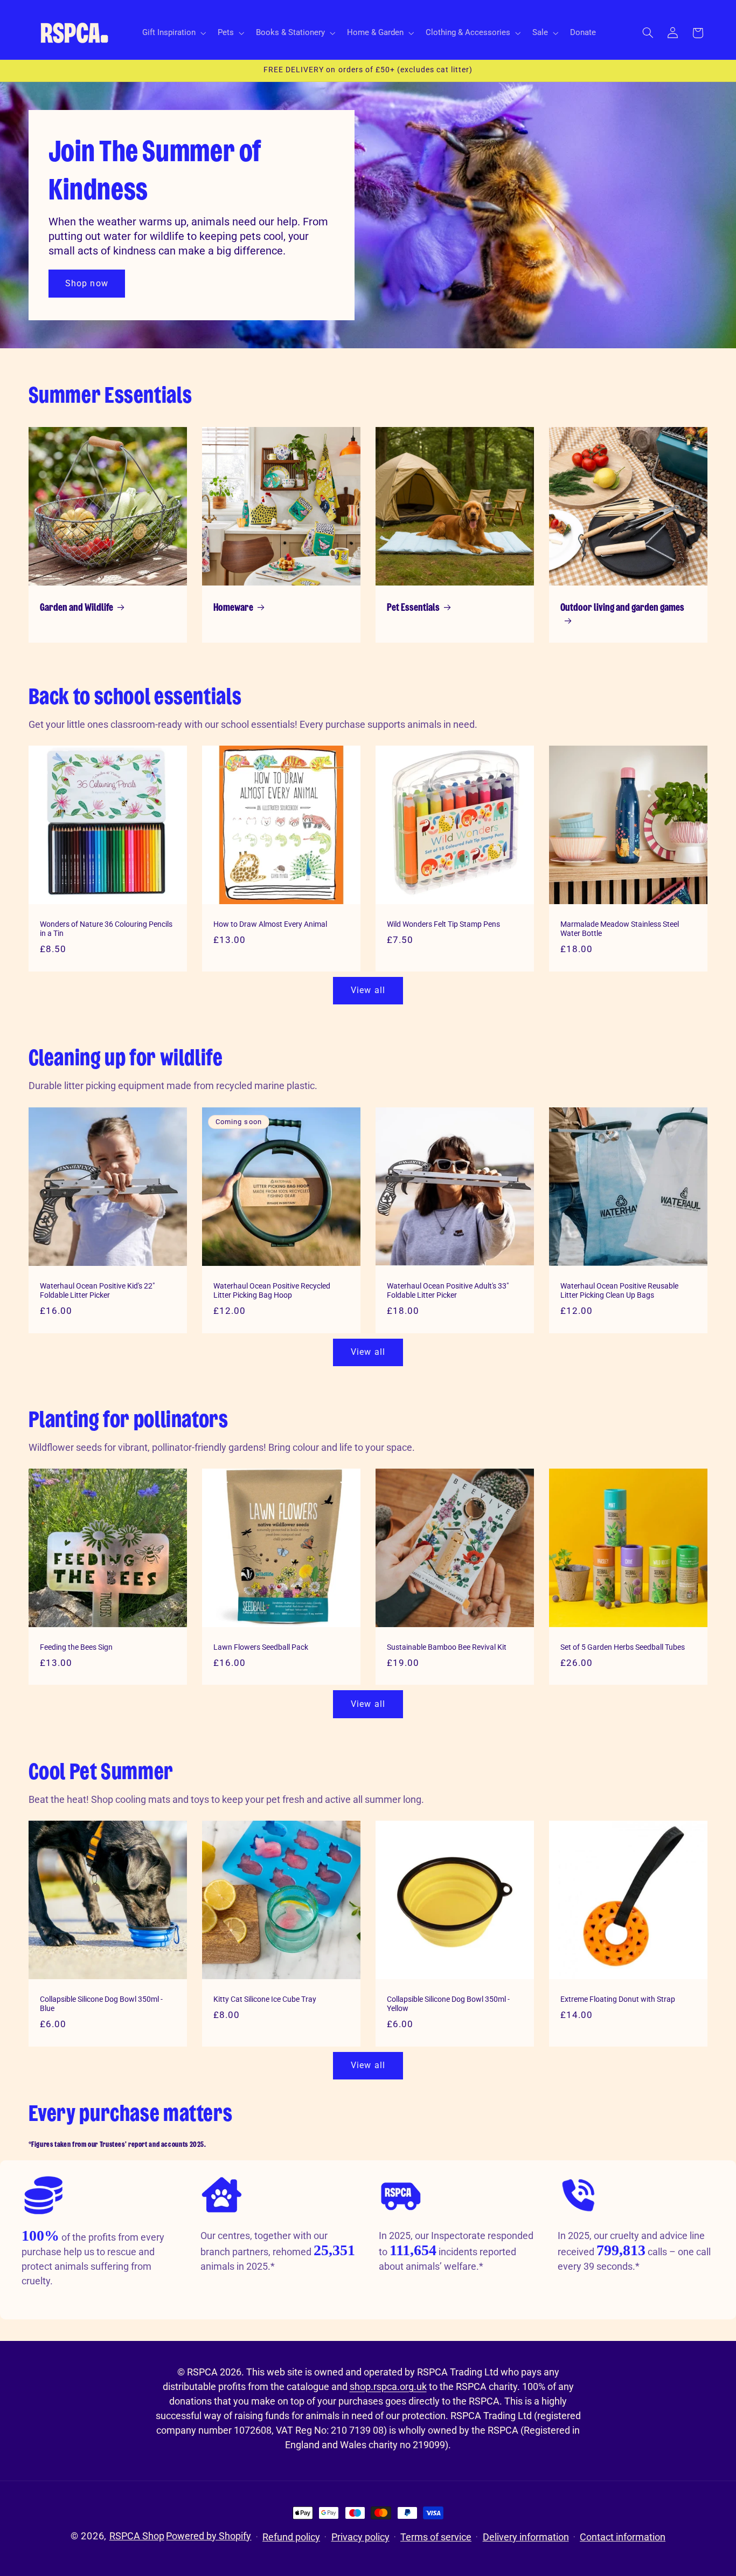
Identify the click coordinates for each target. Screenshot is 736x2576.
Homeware (233, 608)
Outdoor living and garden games (622, 608)
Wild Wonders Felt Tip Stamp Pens (443, 924)
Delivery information (526, 2537)
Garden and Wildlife (77, 608)
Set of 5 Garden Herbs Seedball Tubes (623, 1647)
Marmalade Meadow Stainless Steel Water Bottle (620, 928)
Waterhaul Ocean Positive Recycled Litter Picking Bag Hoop (272, 1290)
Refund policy (291, 2537)
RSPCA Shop (137, 2536)
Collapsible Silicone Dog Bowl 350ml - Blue (101, 2004)
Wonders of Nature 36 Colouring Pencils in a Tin (106, 928)
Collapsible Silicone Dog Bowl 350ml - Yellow (448, 2004)
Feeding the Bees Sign (76, 1647)
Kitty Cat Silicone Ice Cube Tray (265, 1999)
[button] (173, 33)
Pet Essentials (413, 608)
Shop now (86, 283)
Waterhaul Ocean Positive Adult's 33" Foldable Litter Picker (448, 1290)
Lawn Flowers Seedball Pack (261, 1647)
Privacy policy (360, 2537)
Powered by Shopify (209, 2536)
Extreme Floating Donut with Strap (618, 1999)
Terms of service (436, 2537)
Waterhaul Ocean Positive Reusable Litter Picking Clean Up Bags (619, 1290)
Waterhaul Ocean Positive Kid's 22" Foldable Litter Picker (97, 1290)
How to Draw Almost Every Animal (270, 924)
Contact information (623, 2537)
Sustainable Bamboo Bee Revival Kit (447, 1647)
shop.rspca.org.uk (388, 2386)
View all (368, 990)
